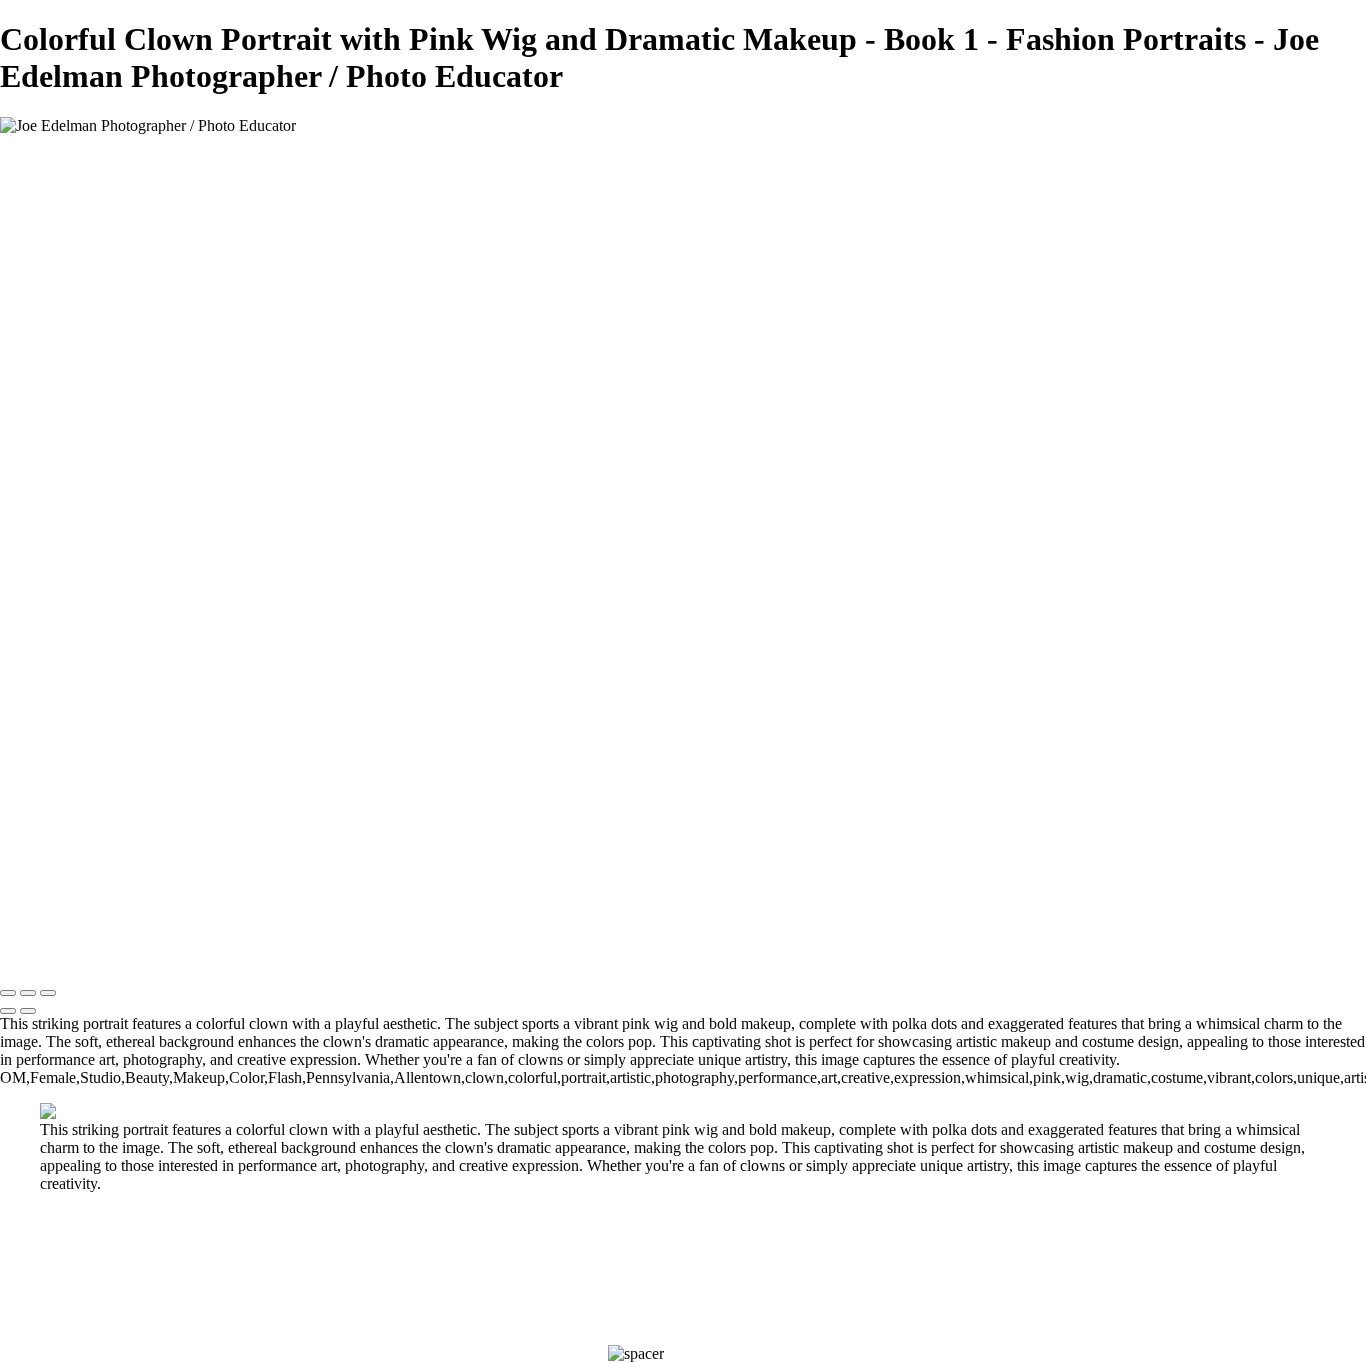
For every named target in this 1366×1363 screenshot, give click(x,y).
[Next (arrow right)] (28, 1011)
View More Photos (643, 125)
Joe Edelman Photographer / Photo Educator (440, 125)
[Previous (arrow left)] (8, 1011)
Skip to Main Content (775, 125)
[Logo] (148, 159)
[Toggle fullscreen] (28, 993)
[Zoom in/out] (48, 993)
